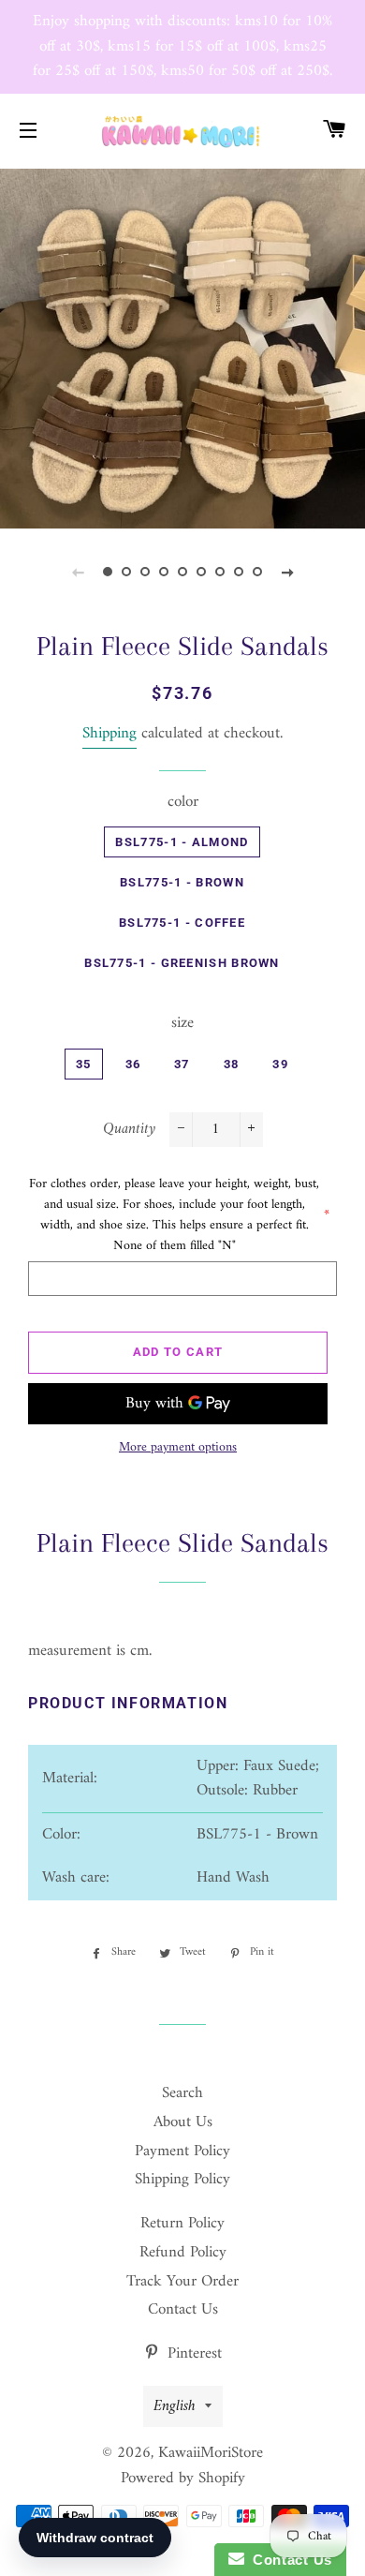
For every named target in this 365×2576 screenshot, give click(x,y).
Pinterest (192, 2354)
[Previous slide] (78, 573)
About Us (183, 2122)
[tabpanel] (182, 347)
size (182, 1024)
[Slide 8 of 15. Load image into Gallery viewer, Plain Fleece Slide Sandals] (239, 573)
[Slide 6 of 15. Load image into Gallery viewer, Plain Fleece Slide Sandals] (201, 573)
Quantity (129, 1130)
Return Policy (182, 2224)
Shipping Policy (182, 2180)
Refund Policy (183, 2253)
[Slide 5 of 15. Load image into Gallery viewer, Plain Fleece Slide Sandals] (182, 573)
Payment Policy (182, 2152)
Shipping (109, 734)
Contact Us (183, 2310)
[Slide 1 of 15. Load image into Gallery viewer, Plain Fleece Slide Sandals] (108, 573)
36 (133, 1064)
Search (182, 2093)
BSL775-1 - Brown (182, 882)
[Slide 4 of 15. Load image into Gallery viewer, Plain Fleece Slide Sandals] (164, 573)
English (175, 2406)
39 (280, 1064)
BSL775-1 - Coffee (182, 923)
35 (84, 1064)
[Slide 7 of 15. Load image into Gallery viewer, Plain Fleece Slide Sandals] (220, 573)
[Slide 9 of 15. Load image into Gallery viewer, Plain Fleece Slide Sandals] (257, 573)
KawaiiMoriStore (211, 2453)
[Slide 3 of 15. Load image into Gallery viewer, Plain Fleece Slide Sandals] (145, 573)
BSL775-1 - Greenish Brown (182, 963)
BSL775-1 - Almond (182, 842)
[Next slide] (287, 573)
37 (182, 1064)
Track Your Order (182, 2282)
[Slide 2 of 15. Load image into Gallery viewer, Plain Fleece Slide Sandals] (126, 573)
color (183, 803)
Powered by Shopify (183, 2479)
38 (232, 1064)
